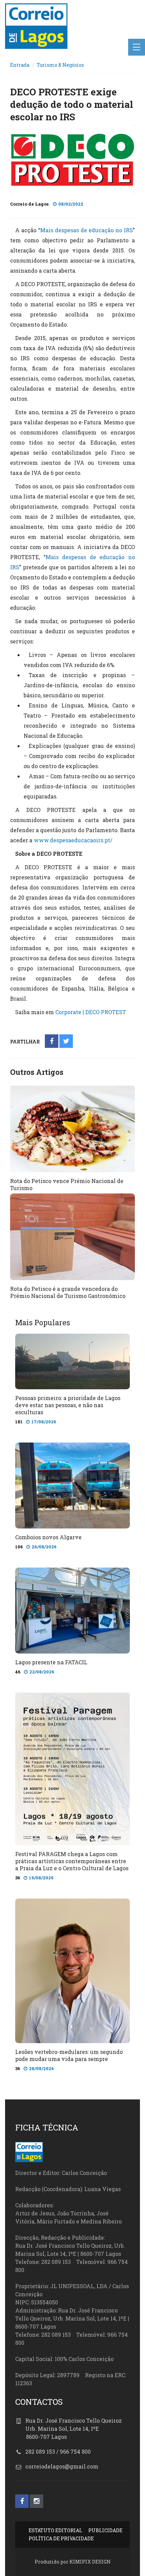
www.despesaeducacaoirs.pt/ (73, 840)
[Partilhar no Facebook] (52, 1042)
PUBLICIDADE (105, 2530)
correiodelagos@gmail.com (62, 2466)
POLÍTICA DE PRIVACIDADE (61, 2538)
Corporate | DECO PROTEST (91, 1012)
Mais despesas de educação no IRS (86, 230)
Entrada (20, 65)
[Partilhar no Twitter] (66, 1042)
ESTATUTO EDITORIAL (55, 2530)
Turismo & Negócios (60, 65)
